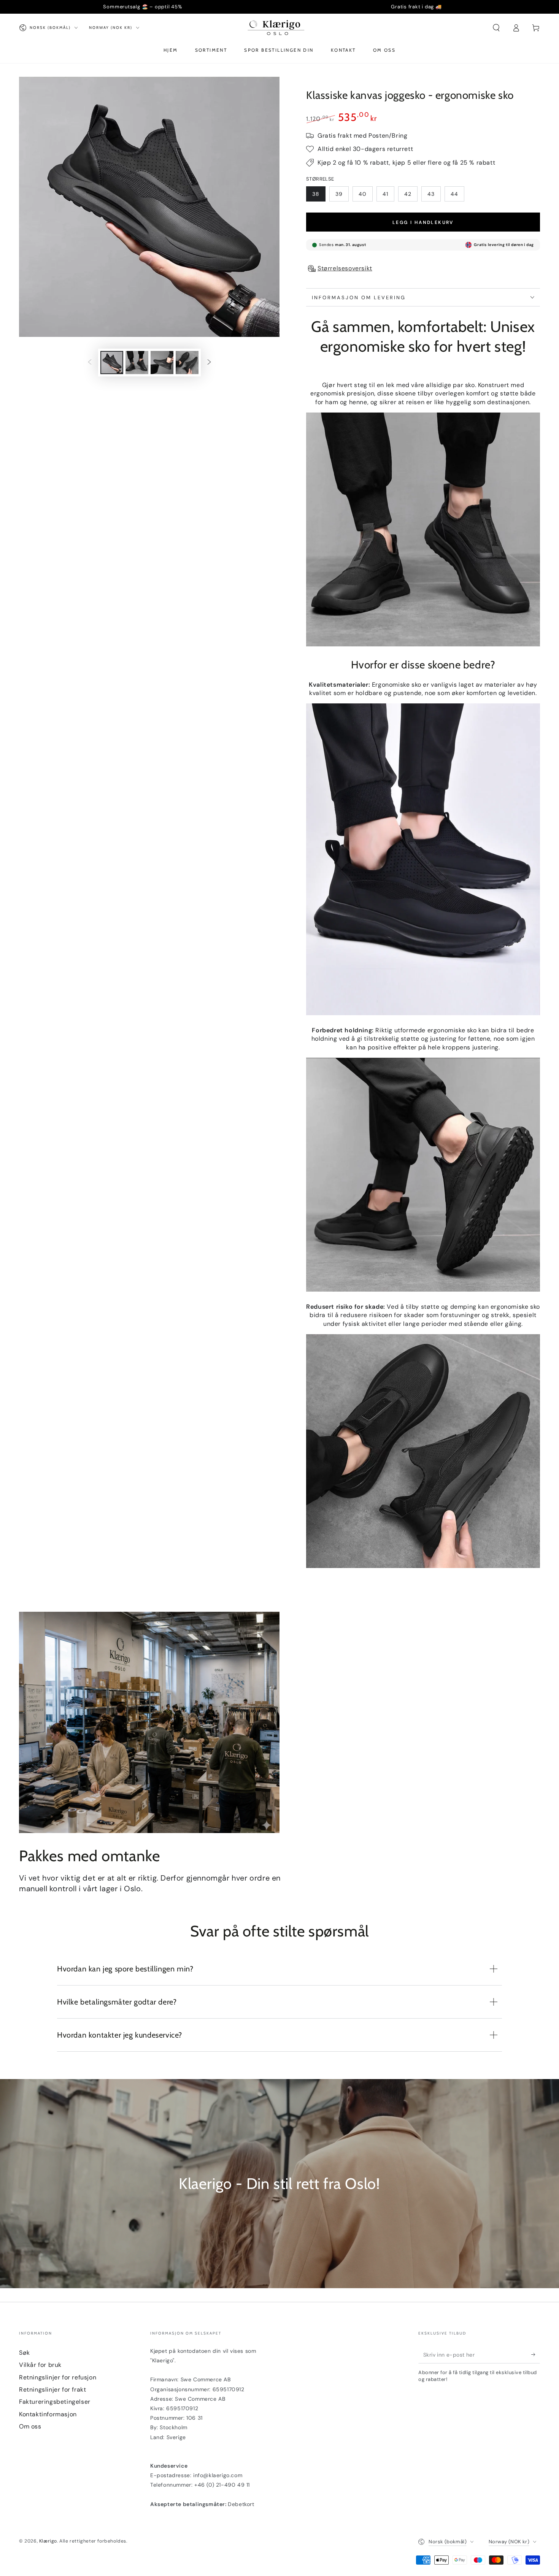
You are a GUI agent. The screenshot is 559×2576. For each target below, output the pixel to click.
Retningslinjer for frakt (52, 2390)
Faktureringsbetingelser (55, 2402)
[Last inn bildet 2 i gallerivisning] (137, 363)
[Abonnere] (536, 2355)
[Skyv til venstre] (90, 362)
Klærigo (48, 2541)
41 (385, 194)
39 (339, 194)
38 (316, 194)
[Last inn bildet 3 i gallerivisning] (162, 363)
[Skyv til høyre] (209, 362)
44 (454, 194)
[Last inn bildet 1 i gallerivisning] (112, 363)
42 (408, 194)
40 (363, 194)
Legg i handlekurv (423, 222)
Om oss (30, 2426)
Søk (25, 2353)
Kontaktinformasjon (48, 2414)
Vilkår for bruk (40, 2365)
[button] (496, 28)
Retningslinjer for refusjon (58, 2377)
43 (431, 194)
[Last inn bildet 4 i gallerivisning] (187, 363)
